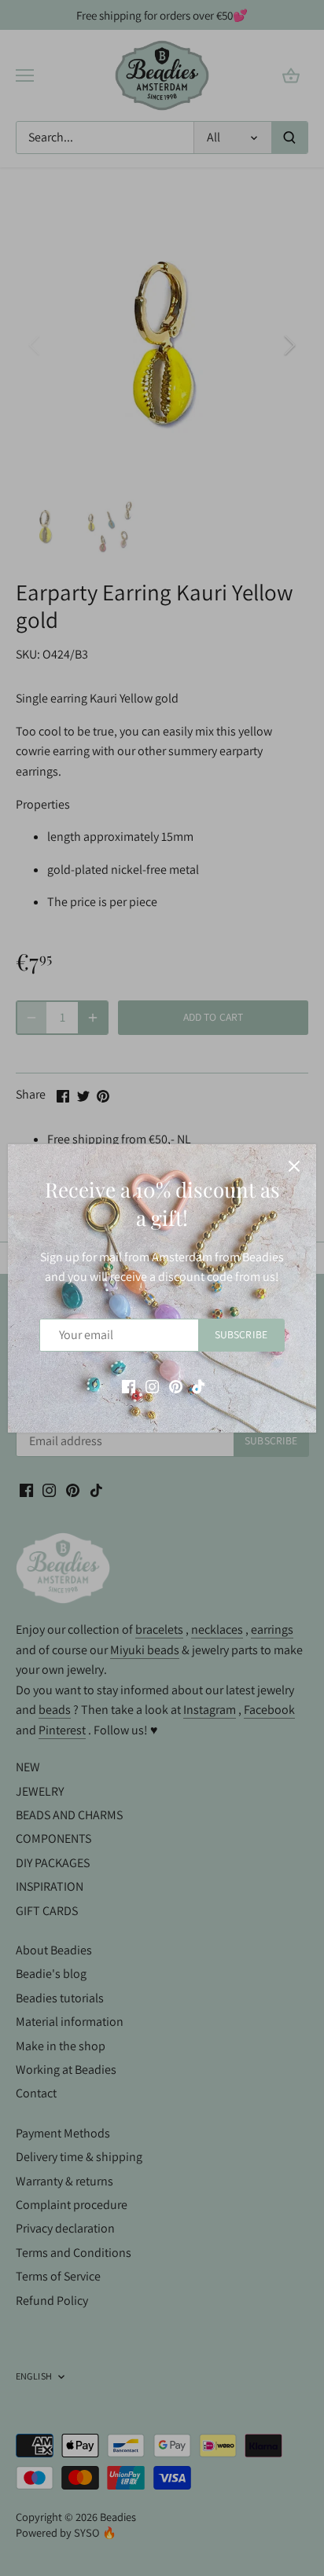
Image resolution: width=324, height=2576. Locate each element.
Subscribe (241, 1334)
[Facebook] (129, 1385)
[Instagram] (152, 1385)
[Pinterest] (176, 1385)
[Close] (294, 1166)
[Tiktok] (199, 1385)
